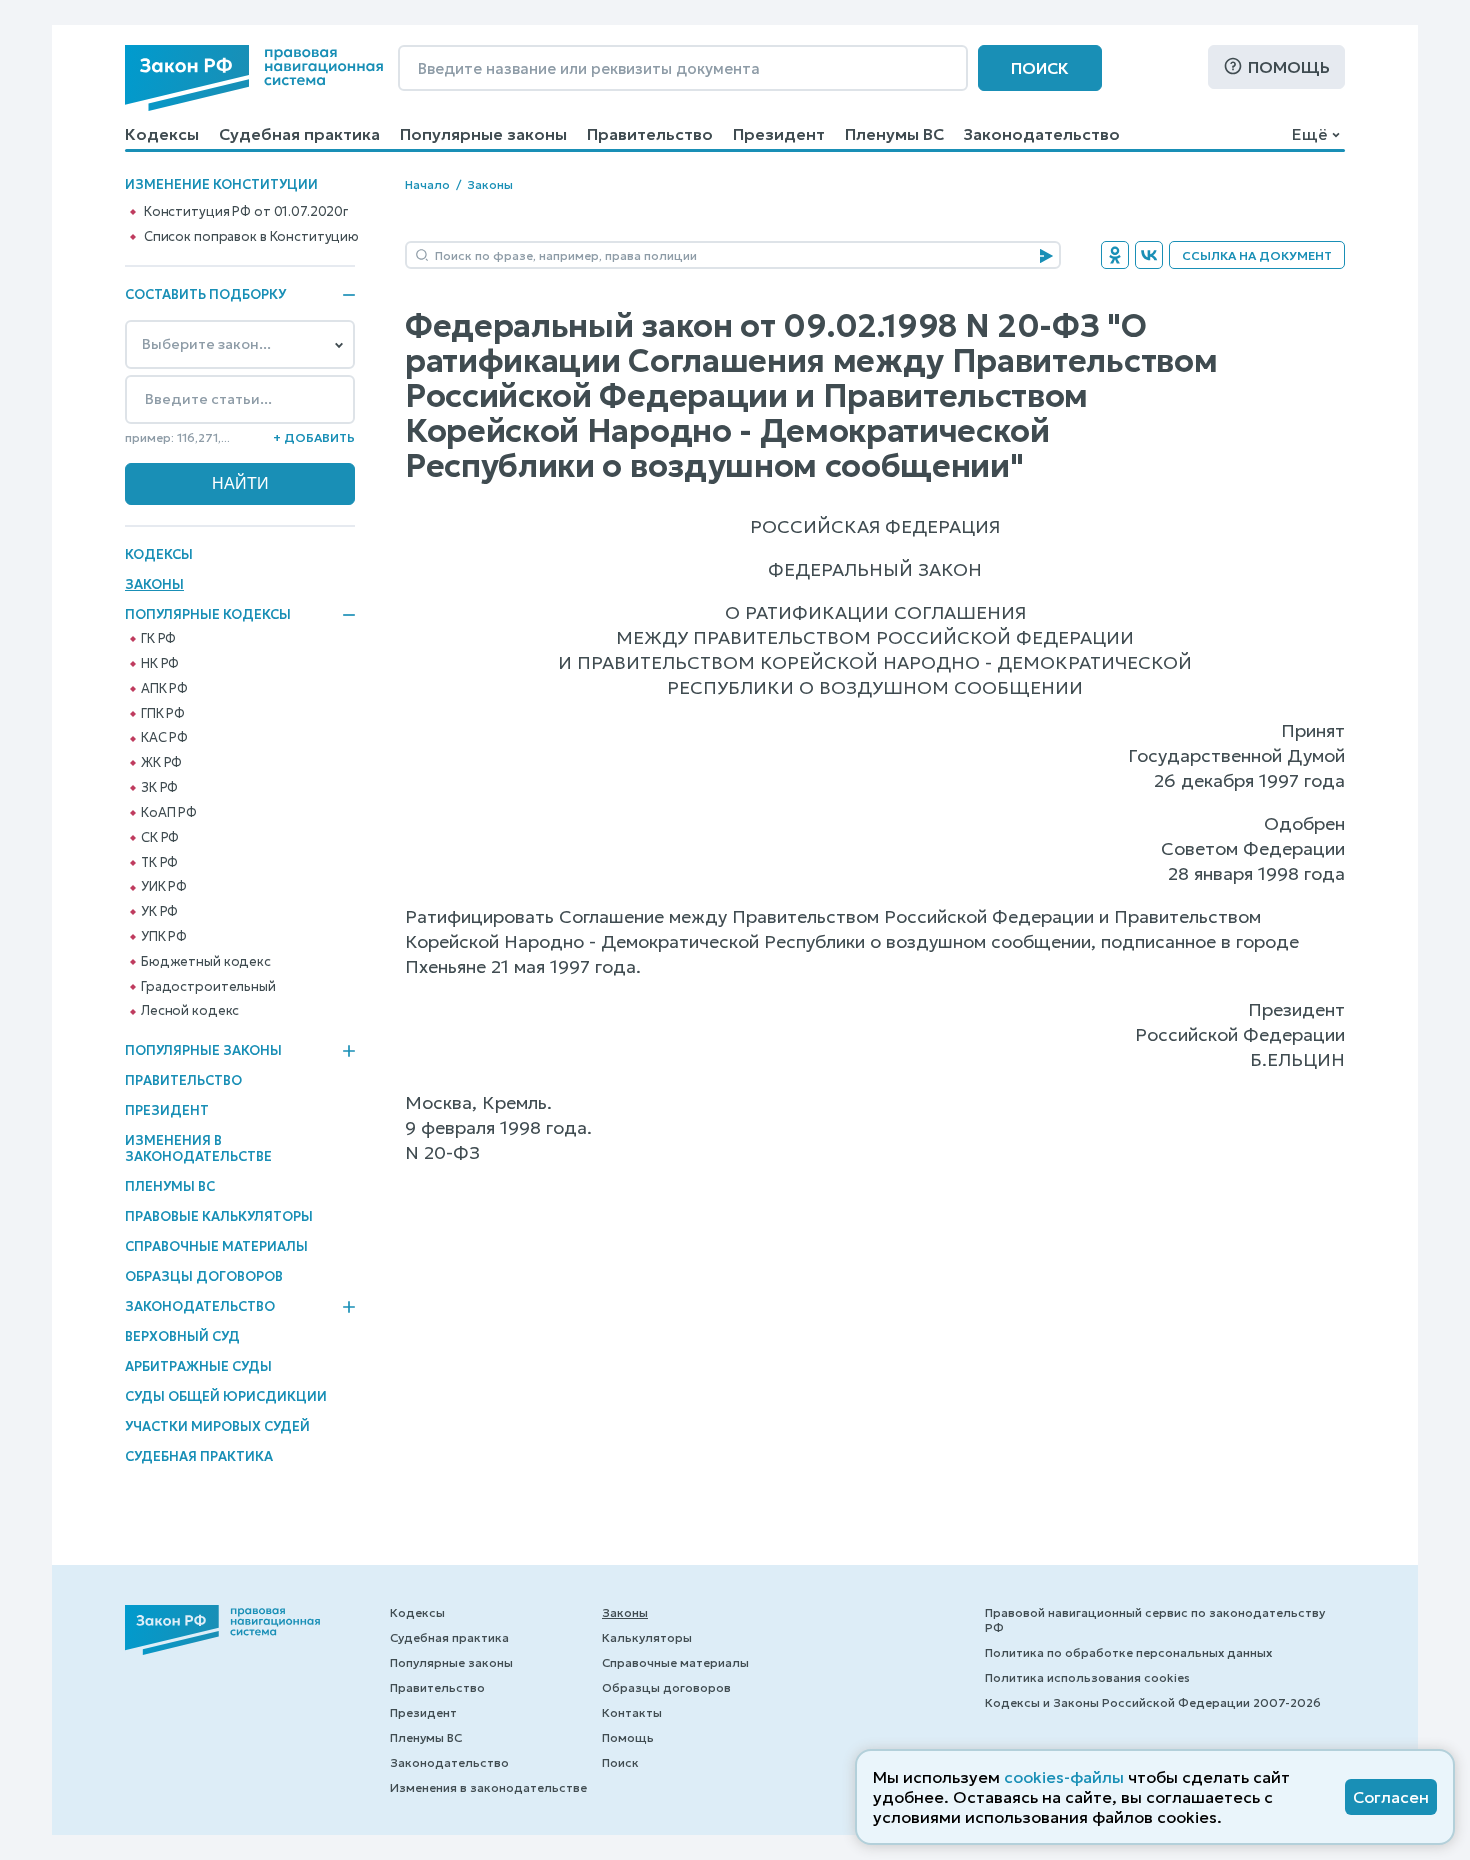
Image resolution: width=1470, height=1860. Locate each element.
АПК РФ (164, 689)
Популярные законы (483, 134)
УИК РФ (164, 887)
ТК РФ (159, 863)
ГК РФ (158, 639)
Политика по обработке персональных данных (1128, 1652)
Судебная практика (299, 134)
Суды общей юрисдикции (226, 1396)
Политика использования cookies (1087, 1677)
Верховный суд (182, 1336)
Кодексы (162, 134)
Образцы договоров (204, 1276)
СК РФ (160, 838)
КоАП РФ (169, 813)
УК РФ (159, 912)
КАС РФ (164, 738)
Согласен (1391, 1797)
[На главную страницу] (254, 78)
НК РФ (160, 664)
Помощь (1289, 67)
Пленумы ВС (894, 134)
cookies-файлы (1064, 1777)
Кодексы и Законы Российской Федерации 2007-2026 (1153, 1702)
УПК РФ (164, 937)
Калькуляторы (647, 1637)
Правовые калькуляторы (219, 1216)
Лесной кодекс (190, 1011)
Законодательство (1042, 134)
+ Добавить (314, 437)
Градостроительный (208, 987)
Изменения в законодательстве (198, 1148)
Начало (427, 184)
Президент (779, 134)
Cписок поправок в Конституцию (251, 237)
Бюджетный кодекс (206, 962)
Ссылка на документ (1257, 255)
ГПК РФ (163, 714)
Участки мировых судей (217, 1426)
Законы (154, 584)
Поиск (1040, 68)
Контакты (632, 1712)
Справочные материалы (216, 1246)
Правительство (650, 134)
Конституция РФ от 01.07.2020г (246, 212)
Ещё (1309, 134)
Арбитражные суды (198, 1366)
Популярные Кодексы (208, 615)
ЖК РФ (161, 763)
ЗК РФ (159, 788)
